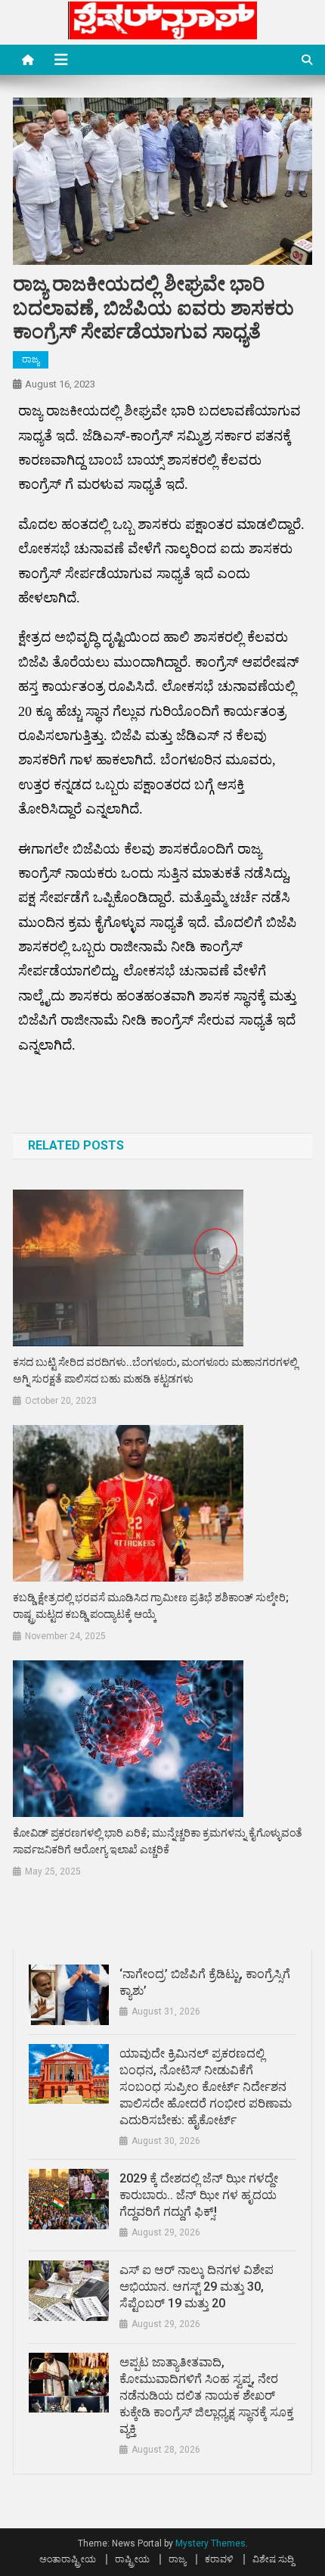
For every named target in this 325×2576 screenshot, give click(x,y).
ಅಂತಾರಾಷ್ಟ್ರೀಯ (68, 2559)
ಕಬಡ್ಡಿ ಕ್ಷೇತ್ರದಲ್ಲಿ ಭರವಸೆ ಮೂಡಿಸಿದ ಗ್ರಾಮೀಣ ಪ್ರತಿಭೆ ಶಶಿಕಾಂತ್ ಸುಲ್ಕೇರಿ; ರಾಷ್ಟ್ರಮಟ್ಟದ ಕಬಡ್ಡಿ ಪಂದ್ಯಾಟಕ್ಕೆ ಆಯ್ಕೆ (151, 1606)
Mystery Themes (210, 2543)
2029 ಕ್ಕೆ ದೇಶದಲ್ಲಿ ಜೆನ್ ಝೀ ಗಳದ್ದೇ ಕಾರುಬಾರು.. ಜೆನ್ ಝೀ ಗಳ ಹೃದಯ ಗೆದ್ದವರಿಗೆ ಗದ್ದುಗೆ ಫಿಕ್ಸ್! (199, 2195)
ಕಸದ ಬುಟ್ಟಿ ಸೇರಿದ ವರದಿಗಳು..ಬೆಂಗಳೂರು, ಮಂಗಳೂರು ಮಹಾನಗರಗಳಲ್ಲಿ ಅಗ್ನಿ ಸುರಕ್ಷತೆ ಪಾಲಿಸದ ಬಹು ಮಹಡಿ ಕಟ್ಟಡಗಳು (155, 1370)
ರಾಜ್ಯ (31, 359)
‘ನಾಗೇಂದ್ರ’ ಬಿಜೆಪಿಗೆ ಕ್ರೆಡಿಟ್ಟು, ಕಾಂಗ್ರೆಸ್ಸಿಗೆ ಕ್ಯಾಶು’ (205, 1982)
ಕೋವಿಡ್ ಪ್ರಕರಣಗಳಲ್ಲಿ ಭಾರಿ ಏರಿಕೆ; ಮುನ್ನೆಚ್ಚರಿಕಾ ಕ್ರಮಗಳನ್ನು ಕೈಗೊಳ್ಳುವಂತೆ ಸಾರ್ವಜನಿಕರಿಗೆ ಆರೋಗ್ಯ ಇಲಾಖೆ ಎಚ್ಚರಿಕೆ (158, 1841)
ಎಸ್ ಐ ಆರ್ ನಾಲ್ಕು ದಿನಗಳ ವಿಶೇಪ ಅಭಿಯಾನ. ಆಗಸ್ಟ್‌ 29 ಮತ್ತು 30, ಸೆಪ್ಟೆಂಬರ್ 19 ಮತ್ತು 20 (197, 2287)
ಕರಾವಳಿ (219, 2559)
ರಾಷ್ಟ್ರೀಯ (132, 2559)
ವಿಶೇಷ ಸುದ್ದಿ (273, 2559)
